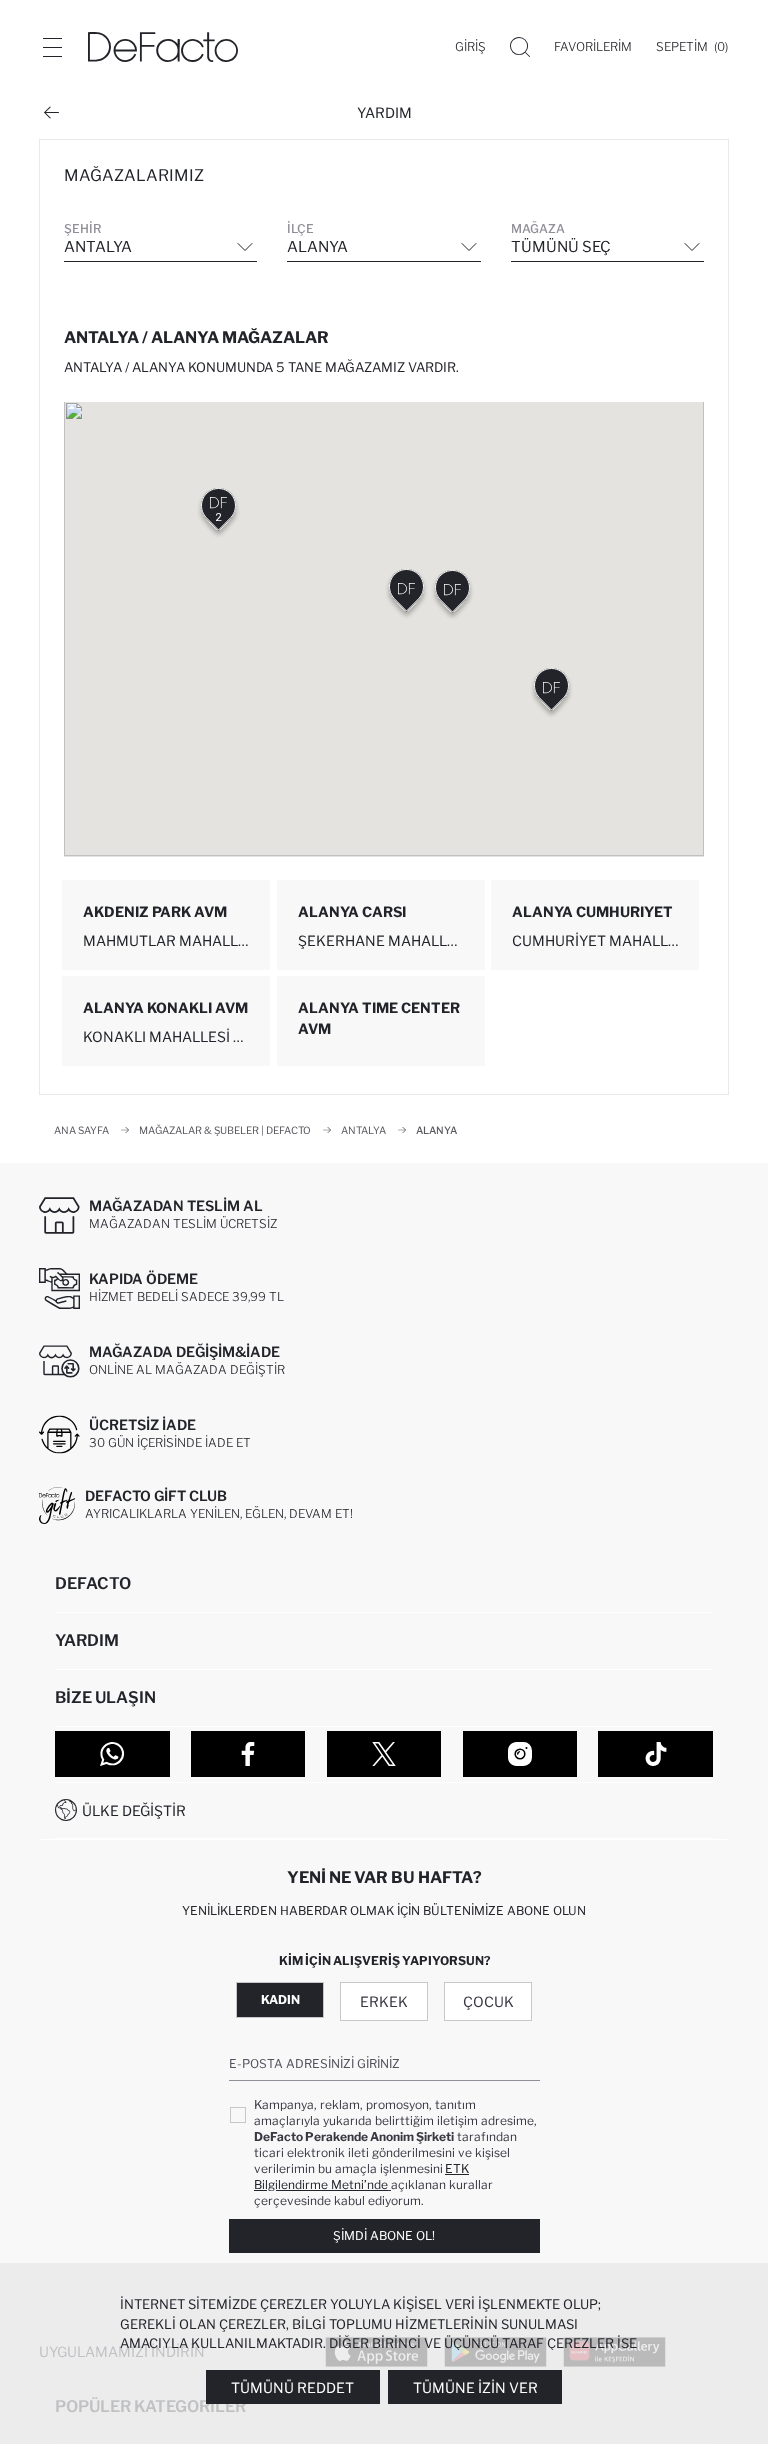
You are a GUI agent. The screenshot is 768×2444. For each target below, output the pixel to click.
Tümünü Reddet (292, 2387)
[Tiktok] (655, 1754)
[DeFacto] (163, 47)
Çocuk (488, 2001)
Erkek (384, 2001)
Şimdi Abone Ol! (384, 2235)
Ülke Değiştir (134, 1810)
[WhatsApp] (112, 1754)
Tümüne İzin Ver (475, 2387)
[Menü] (52, 47)
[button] (218, 513)
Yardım (384, 112)
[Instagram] (520, 1754)
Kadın (280, 1999)
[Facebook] (248, 1754)
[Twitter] (384, 1754)
